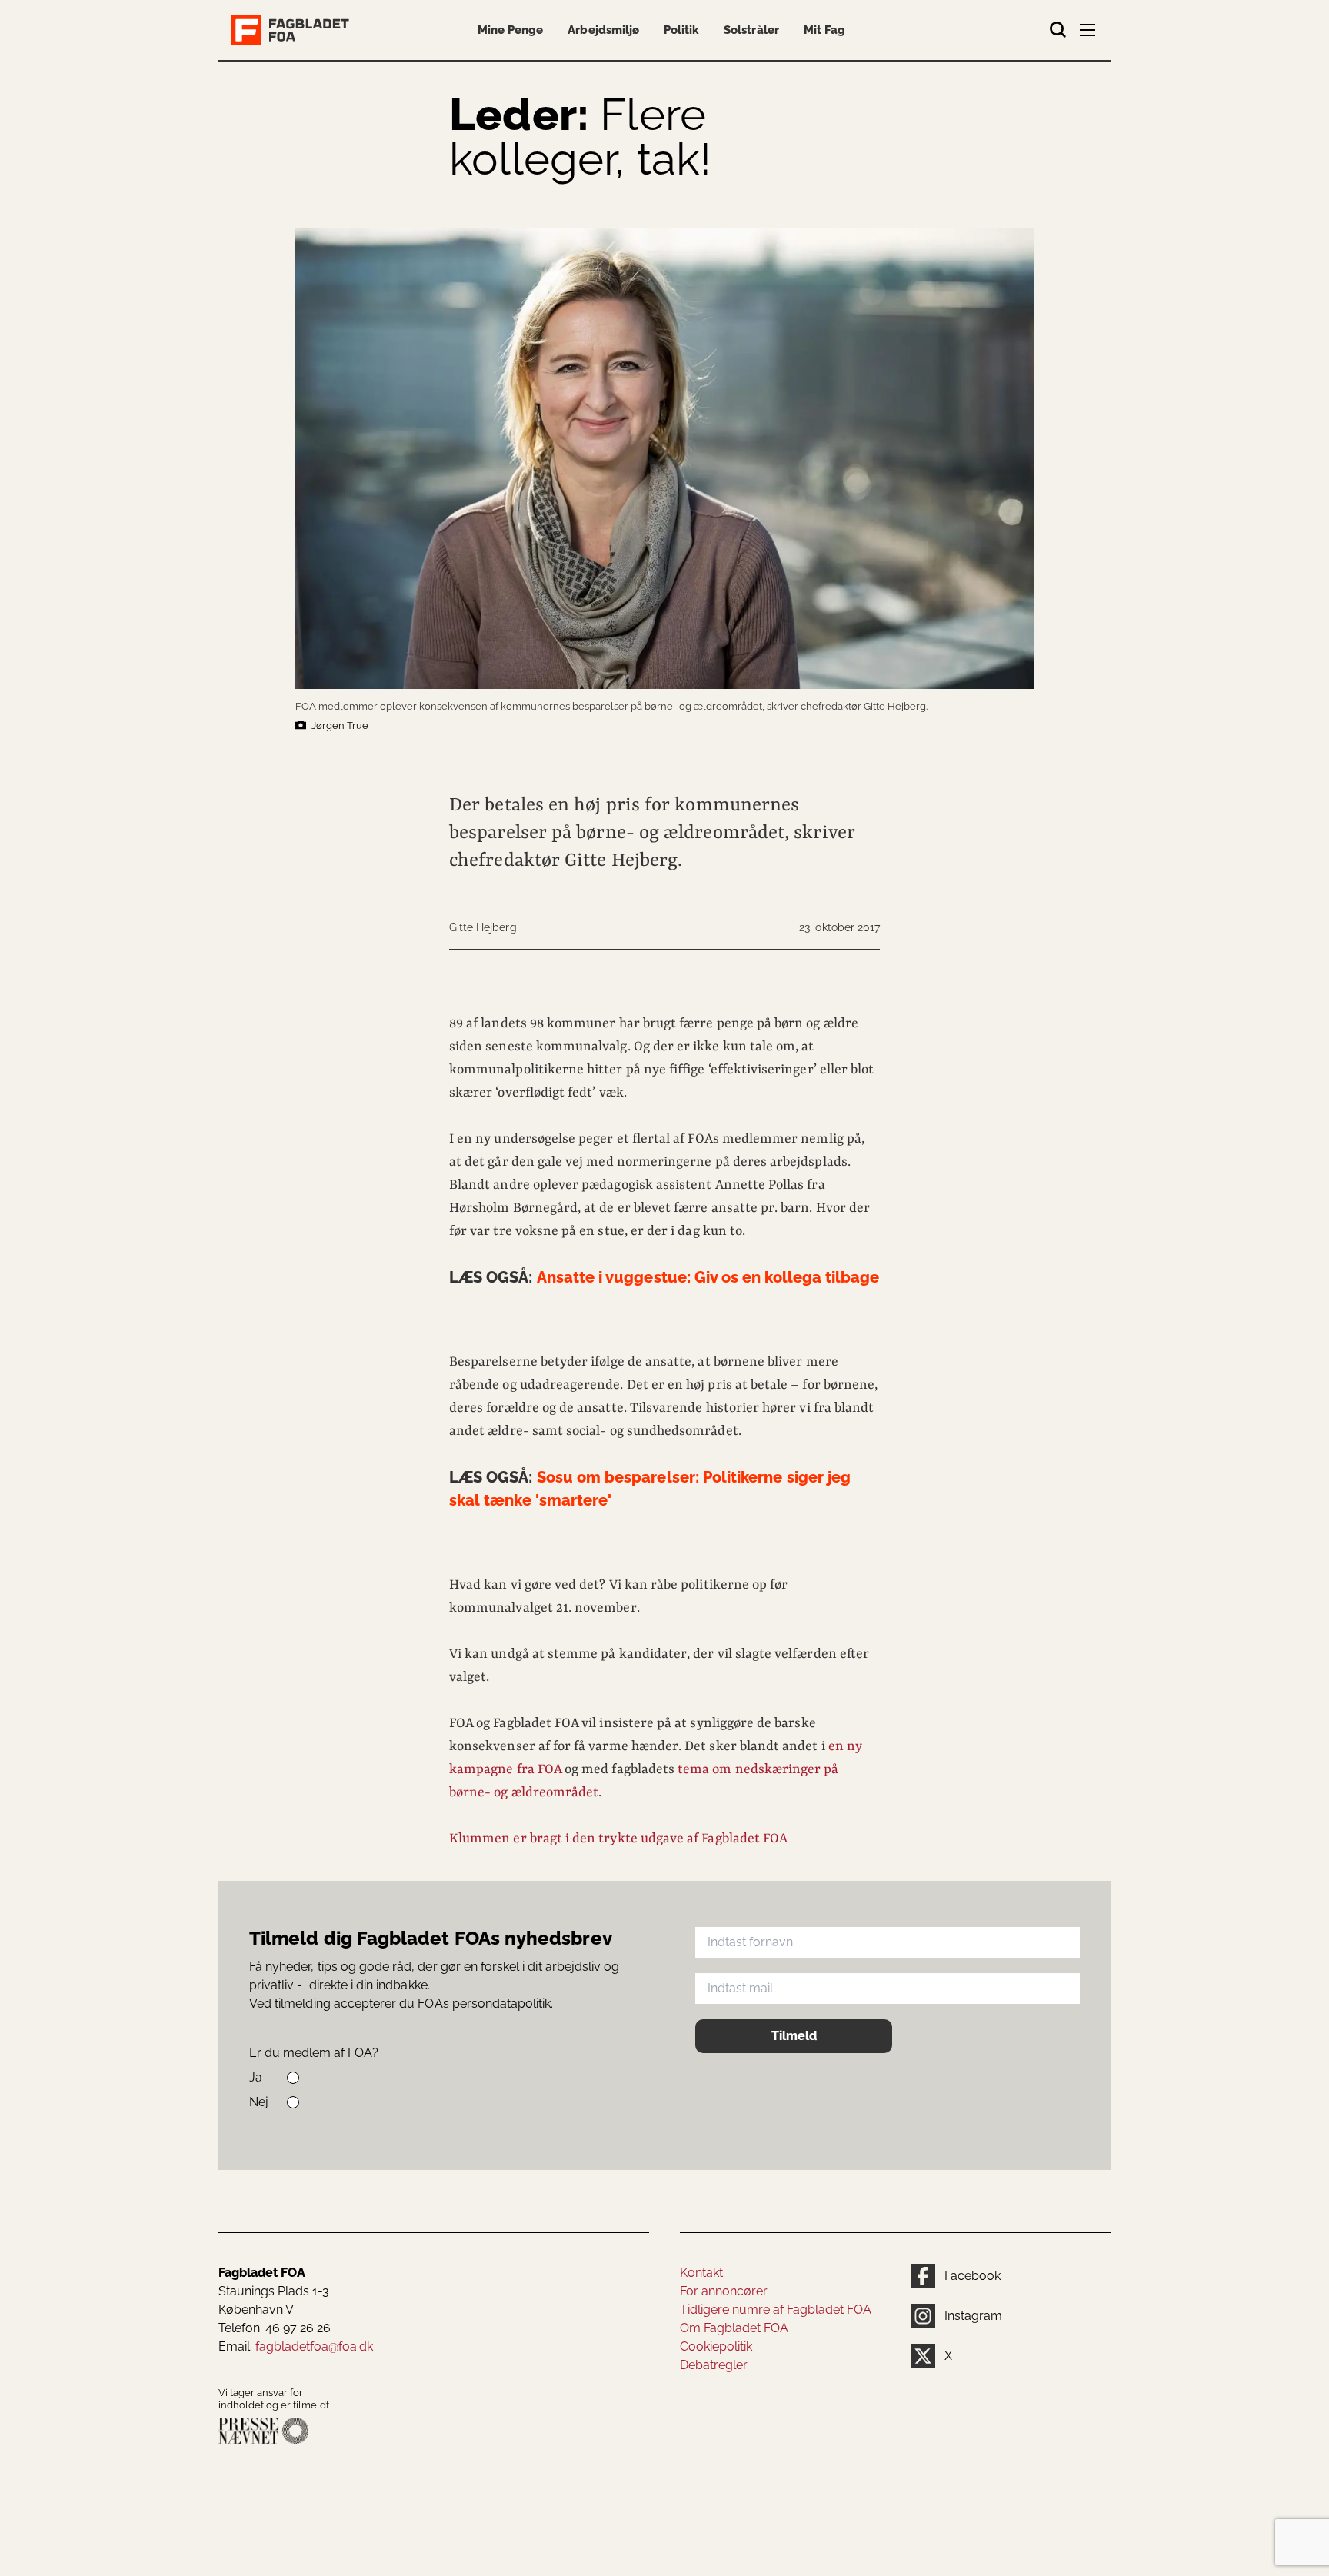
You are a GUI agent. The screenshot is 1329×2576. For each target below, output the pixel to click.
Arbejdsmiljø (603, 30)
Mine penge (510, 30)
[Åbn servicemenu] (1089, 33)
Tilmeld (794, 2036)
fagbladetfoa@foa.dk (314, 2346)
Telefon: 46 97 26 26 (275, 2328)
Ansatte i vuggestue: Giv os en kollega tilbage (664, 1277)
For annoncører (724, 2291)
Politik (681, 30)
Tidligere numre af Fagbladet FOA (776, 2310)
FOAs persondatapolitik (484, 2004)
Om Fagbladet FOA (734, 2328)
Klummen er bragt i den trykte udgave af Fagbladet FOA (618, 1839)
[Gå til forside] (293, 30)
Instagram (973, 2316)
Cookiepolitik (716, 2346)
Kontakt (701, 2273)
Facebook (973, 2276)
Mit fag (824, 30)
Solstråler (751, 30)
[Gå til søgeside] (1058, 30)
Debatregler (714, 2365)
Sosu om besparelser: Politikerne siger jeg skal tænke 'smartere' (650, 1489)
